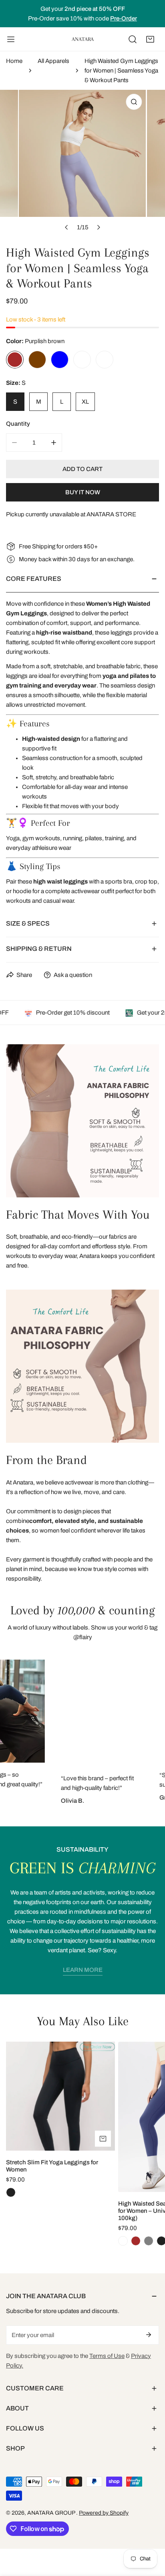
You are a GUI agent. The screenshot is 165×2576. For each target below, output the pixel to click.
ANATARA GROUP (52, 2513)
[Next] (98, 227)
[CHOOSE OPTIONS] (103, 2139)
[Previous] (66, 227)
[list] (82, 163)
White (82, 360)
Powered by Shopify (104, 2513)
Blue (60, 360)
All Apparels (53, 61)
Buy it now (83, 492)
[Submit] (149, 2335)
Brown (37, 360)
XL (85, 402)
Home (14, 61)
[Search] (133, 39)
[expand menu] (11, 39)
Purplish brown (15, 360)
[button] (150, 39)
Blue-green (105, 360)
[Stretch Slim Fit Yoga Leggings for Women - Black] (11, 2192)
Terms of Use (107, 2356)
